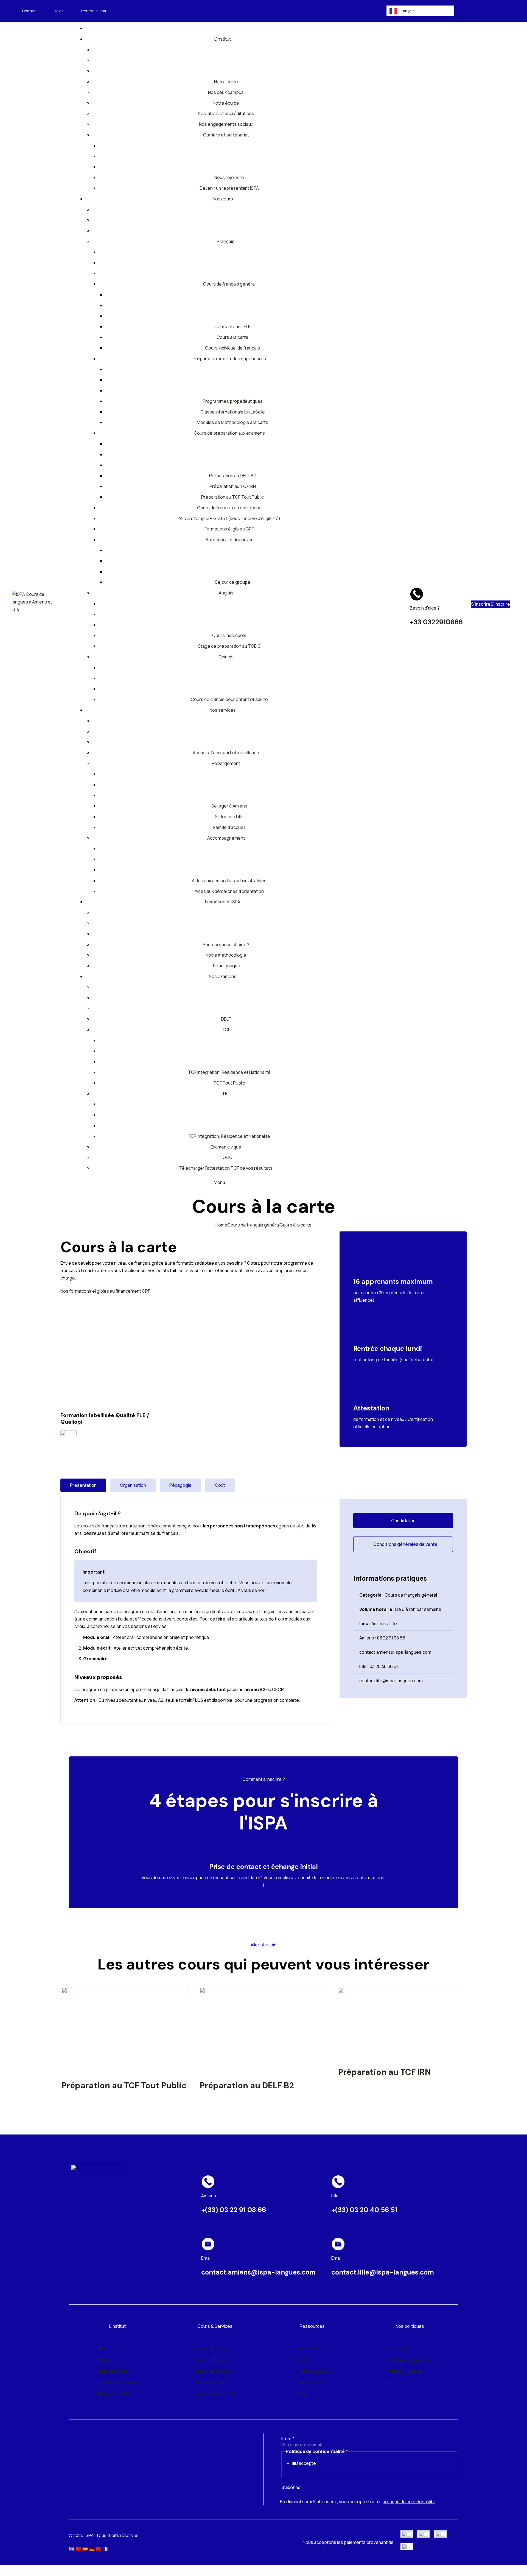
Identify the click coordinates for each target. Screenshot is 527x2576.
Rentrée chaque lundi (388, 1349)
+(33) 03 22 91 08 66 (234, 2210)
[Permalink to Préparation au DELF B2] (263, 2030)
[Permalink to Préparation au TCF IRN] (402, 2023)
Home (221, 1225)
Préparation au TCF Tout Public (124, 2086)
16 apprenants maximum (393, 1282)
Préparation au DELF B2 (247, 2086)
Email (288, 2438)
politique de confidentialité (409, 2502)
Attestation (371, 1408)
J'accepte (306, 2463)
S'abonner (292, 2487)
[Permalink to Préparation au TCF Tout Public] (125, 2030)
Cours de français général (253, 1225)
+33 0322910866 (436, 622)
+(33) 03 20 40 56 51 (364, 2210)
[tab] (83, 1485)
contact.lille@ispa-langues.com (383, 2272)
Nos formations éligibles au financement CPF (105, 1291)
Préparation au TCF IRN (385, 2072)
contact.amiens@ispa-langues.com (258, 2272)
